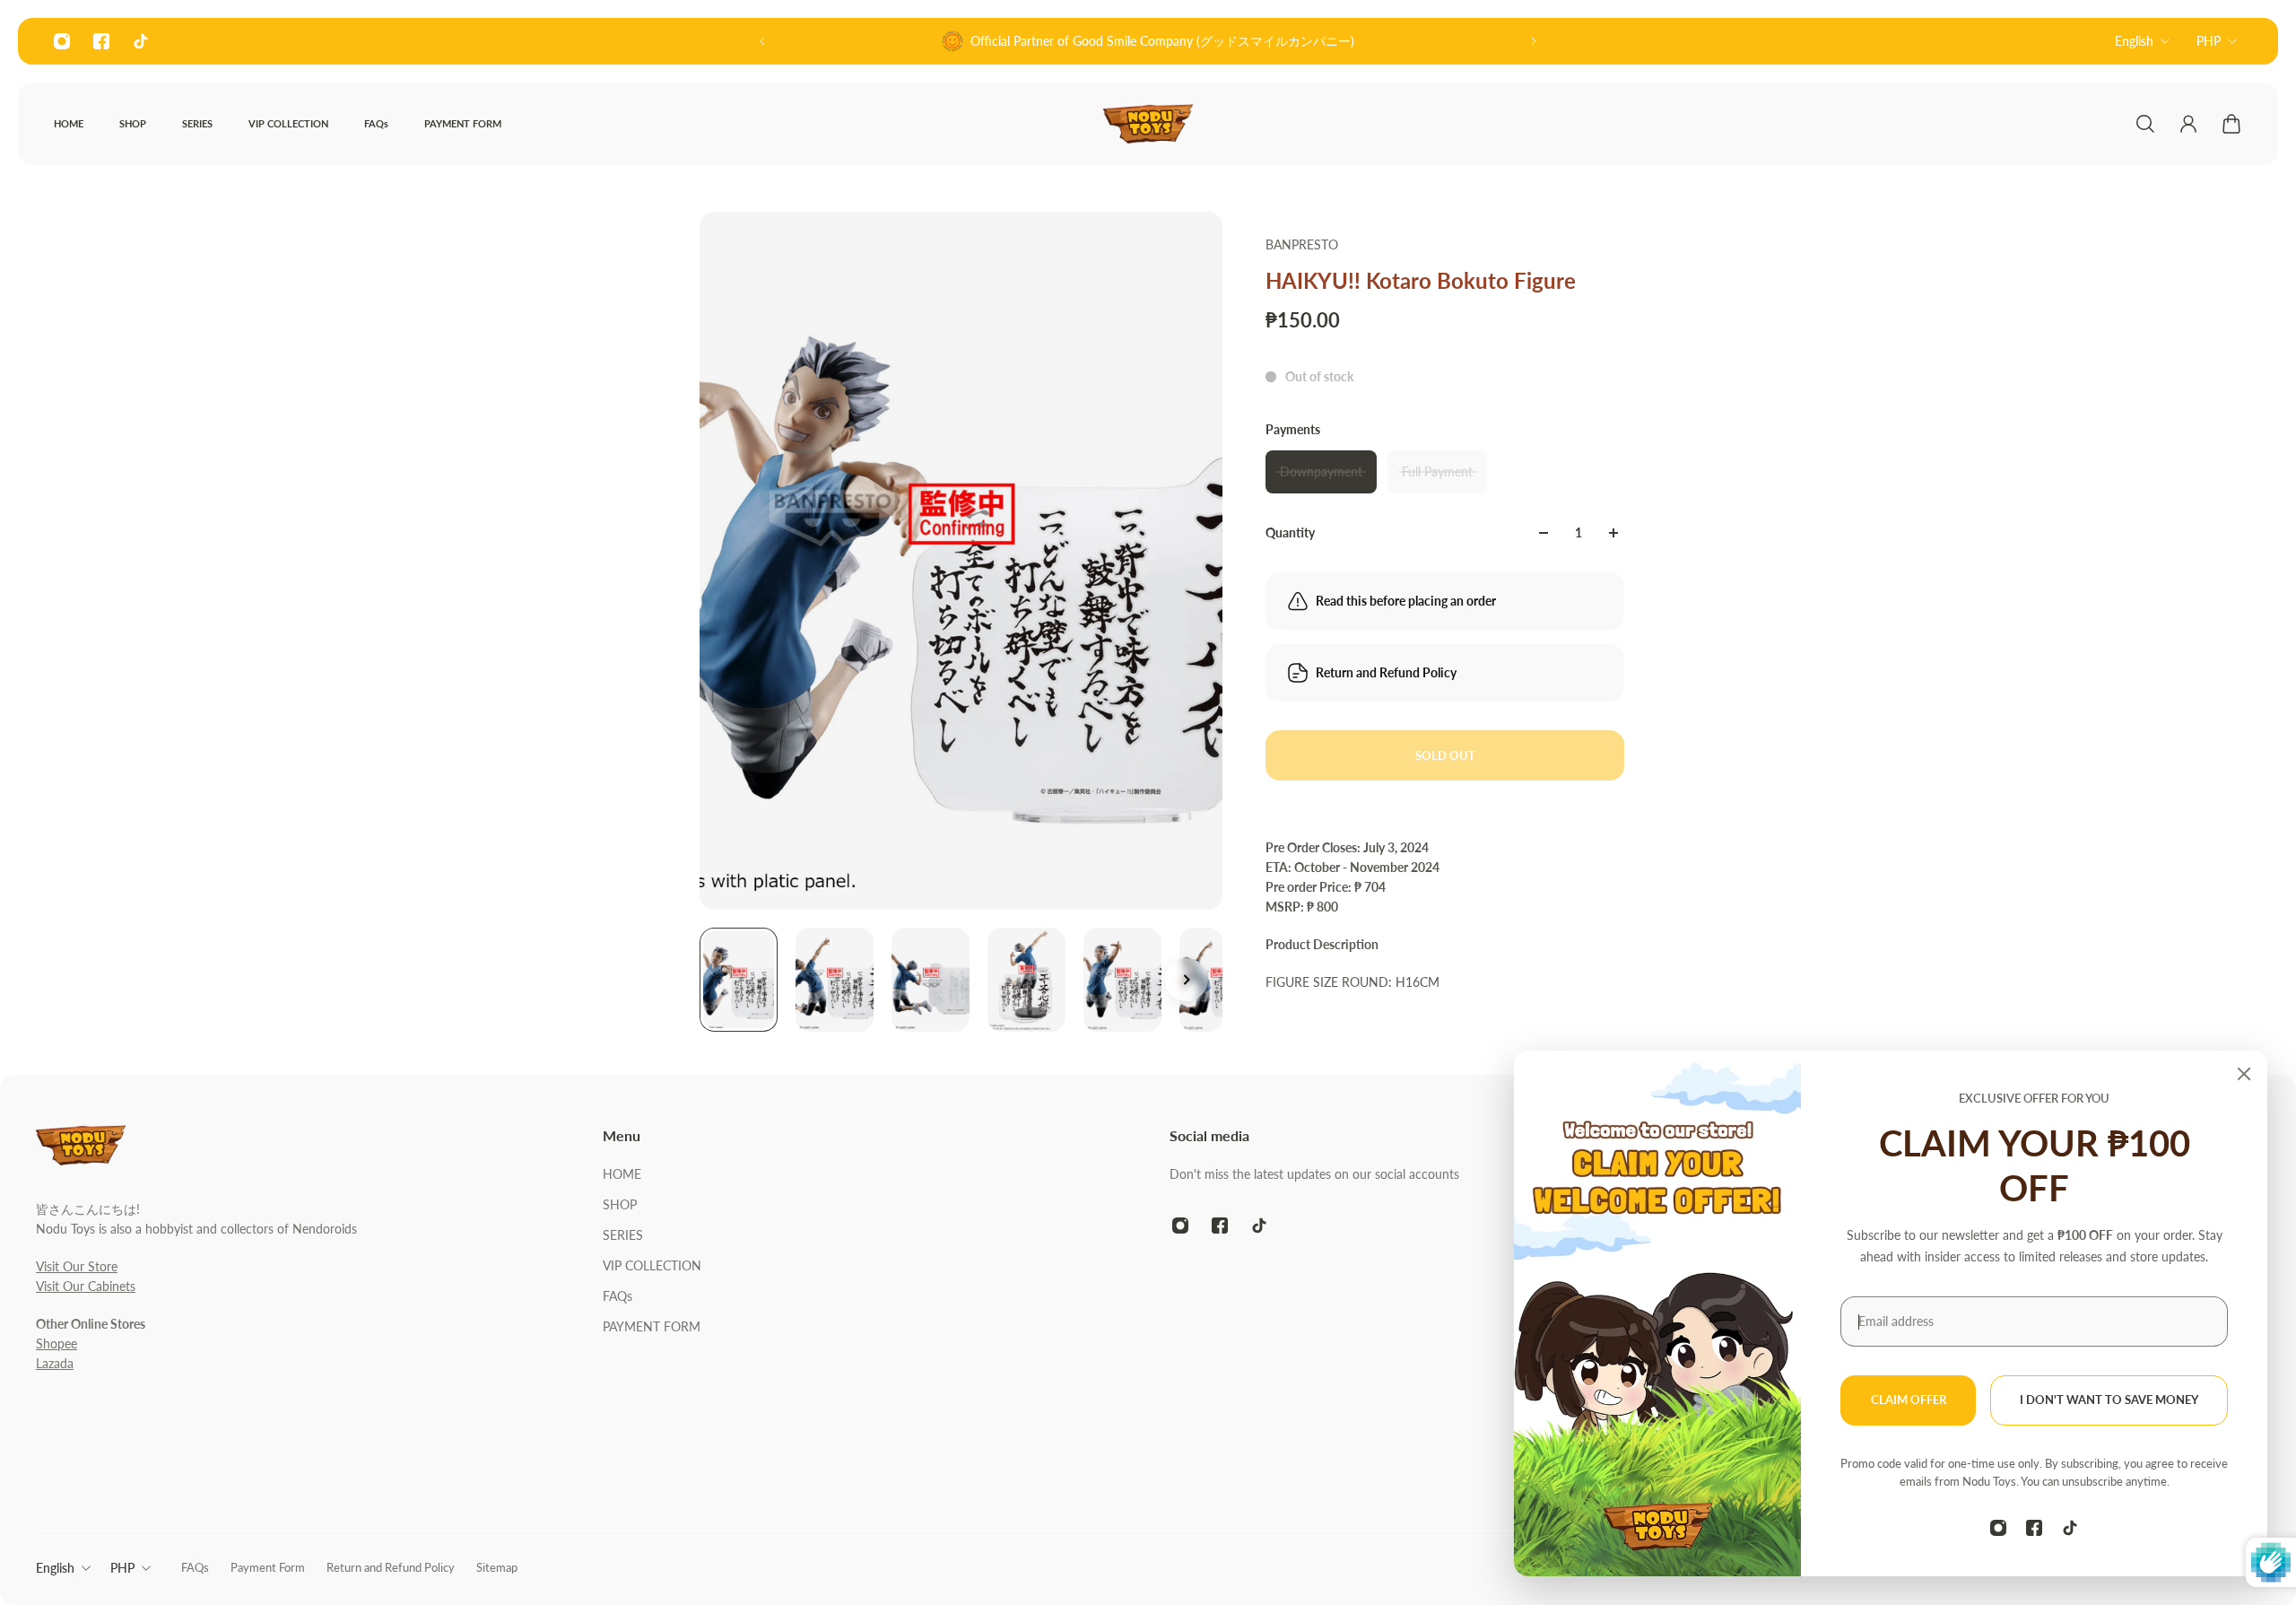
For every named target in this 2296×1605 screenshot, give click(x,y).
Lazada (55, 1363)
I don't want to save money (2109, 1400)
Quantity (1290, 532)
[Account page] (2188, 124)
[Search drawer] (2145, 124)
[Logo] (1148, 124)
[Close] (2244, 1074)
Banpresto (1302, 244)
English (2134, 41)
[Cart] (2231, 124)
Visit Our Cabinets (86, 1286)
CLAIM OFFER (1909, 1400)
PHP (2209, 41)
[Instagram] (62, 41)
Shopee (57, 1343)
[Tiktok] (141, 41)
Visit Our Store (77, 1266)
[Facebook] (101, 41)
